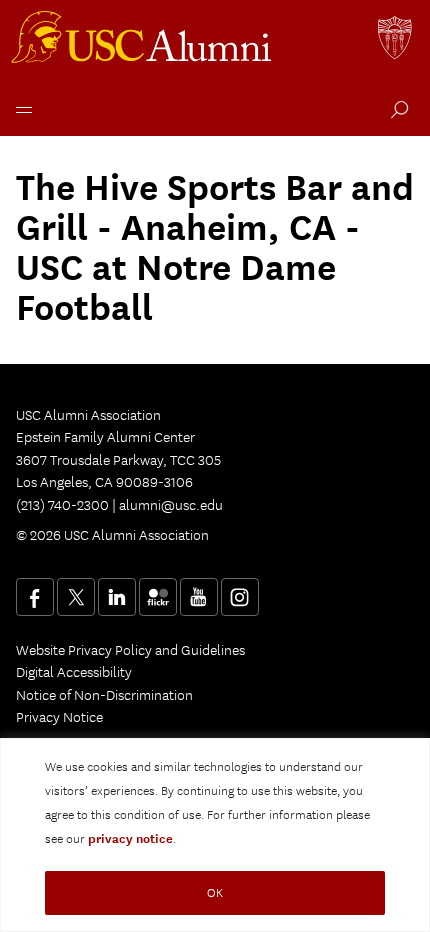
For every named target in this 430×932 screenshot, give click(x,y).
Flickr (158, 597)
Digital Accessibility (74, 672)
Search (395, 112)
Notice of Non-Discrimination (104, 695)
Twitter (76, 597)
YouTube (199, 597)
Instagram (240, 597)
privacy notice (130, 839)
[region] (215, 835)
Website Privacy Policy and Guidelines (130, 650)
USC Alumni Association (144, 40)
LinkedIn (117, 597)
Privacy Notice (59, 717)
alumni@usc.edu (171, 505)
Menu (20, 107)
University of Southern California (396, 40)
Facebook (35, 597)
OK (215, 892)
